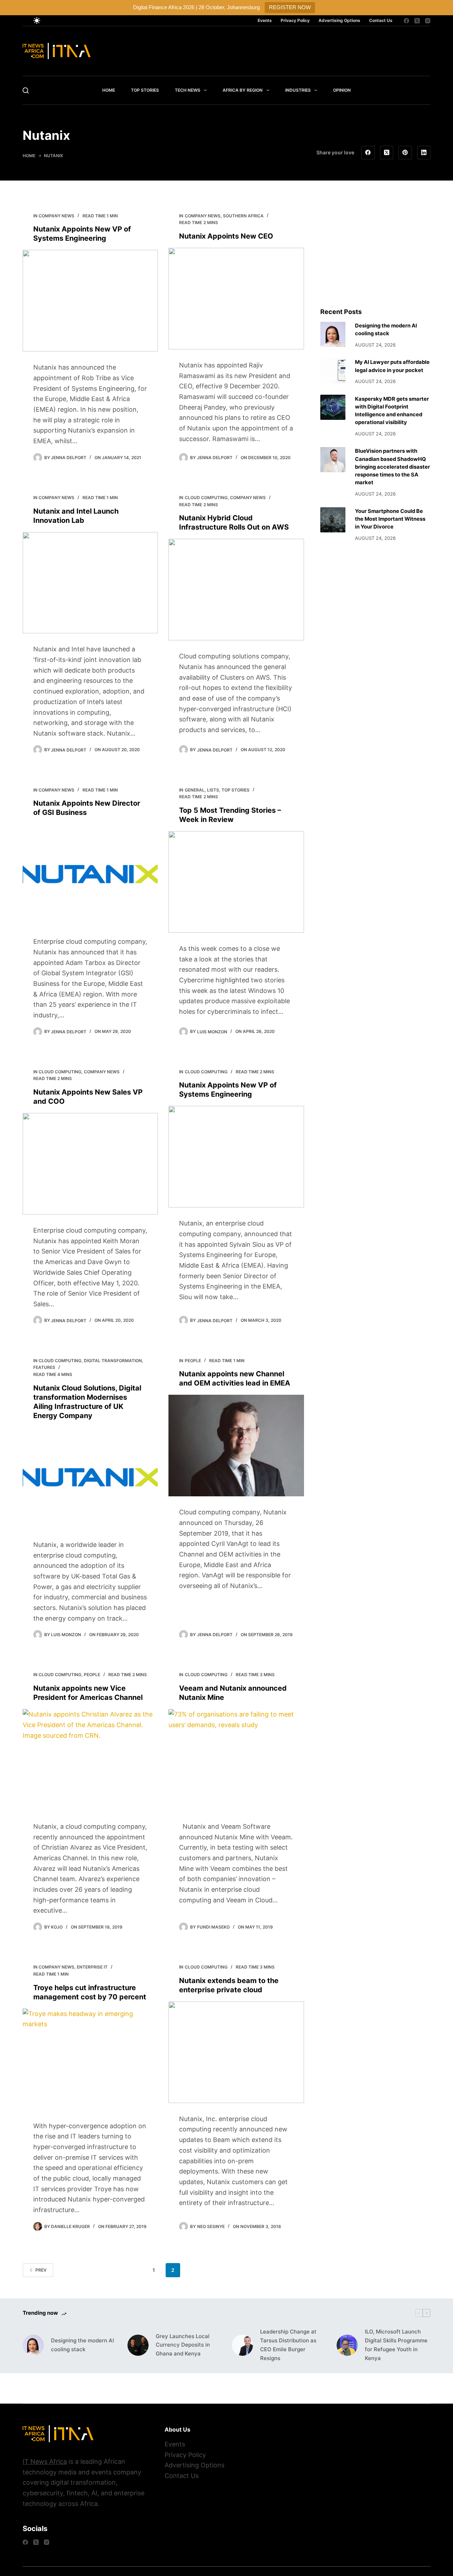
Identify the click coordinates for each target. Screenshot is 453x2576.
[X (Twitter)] (417, 21)
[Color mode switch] (37, 21)
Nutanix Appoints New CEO (226, 236)
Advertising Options (339, 20)
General (195, 790)
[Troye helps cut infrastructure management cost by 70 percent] (90, 2059)
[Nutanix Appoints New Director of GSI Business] (90, 875)
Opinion (342, 90)
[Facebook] (406, 21)
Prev (41, 2270)
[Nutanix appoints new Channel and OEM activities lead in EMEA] (236, 1446)
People (193, 1361)
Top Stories (145, 90)
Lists (213, 790)
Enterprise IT (92, 1967)
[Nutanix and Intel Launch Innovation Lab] (90, 583)
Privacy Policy (295, 20)
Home (109, 90)
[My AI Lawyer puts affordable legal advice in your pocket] (333, 371)
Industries (298, 90)
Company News (56, 216)
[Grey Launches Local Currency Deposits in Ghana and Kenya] (138, 2345)
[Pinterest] (405, 153)
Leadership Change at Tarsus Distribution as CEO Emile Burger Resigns (288, 2345)
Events (265, 20)
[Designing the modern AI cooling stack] (333, 334)
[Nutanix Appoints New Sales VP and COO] (90, 1164)
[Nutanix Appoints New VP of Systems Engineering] (90, 301)
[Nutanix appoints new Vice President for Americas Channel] (90, 1760)
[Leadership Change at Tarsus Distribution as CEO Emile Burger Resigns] (242, 2345)
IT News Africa (45, 2461)
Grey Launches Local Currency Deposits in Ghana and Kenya (183, 2345)
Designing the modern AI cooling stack (82, 2345)
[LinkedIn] (424, 153)
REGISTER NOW (290, 7)
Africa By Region (243, 90)
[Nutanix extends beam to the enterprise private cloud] (236, 2052)
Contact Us (381, 20)
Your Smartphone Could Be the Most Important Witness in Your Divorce (390, 519)
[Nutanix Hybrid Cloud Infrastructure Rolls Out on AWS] (236, 590)
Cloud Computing (206, 498)
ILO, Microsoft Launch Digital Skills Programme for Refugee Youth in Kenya (396, 2345)
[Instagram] (428, 21)
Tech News (188, 90)
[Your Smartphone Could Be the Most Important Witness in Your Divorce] (333, 520)
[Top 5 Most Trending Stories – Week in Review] (236, 882)
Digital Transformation (113, 1361)
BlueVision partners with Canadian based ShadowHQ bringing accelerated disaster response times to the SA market (392, 467)
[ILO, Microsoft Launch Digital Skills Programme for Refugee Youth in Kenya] (347, 2345)
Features (44, 1367)
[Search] (26, 90)
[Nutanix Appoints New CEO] (236, 299)
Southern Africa (243, 216)
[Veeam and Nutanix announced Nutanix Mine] (236, 1760)
